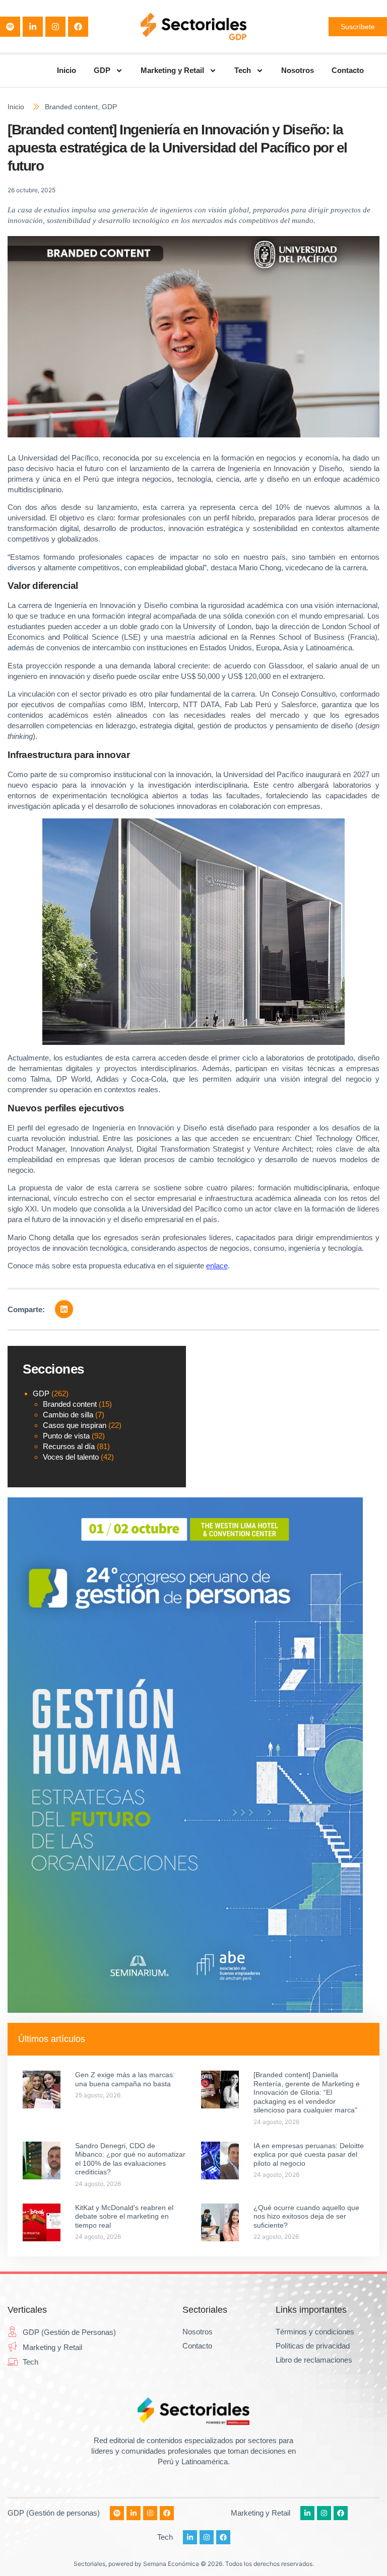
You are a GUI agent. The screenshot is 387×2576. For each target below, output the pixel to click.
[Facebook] (78, 27)
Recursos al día (69, 1446)
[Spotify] (10, 27)
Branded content (71, 107)
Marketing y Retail (172, 70)
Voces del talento (71, 1457)
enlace (217, 1266)
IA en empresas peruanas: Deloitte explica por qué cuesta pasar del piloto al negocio (309, 2154)
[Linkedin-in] (33, 27)
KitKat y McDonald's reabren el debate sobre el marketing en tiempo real (124, 2216)
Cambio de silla (68, 1415)
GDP (102, 70)
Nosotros (298, 70)
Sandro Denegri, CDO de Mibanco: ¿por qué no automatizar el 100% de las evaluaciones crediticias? (130, 2159)
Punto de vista (66, 1436)
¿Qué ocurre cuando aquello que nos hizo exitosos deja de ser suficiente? (306, 2216)
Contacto (348, 70)
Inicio (67, 70)
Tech (243, 70)
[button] (64, 1309)
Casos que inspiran (75, 1425)
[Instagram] (55, 27)
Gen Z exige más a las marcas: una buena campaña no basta (125, 2079)
